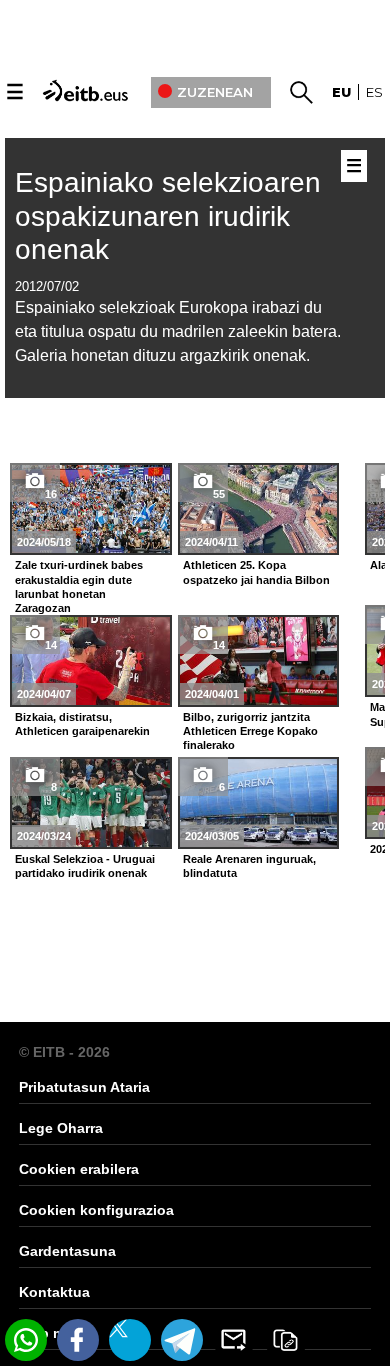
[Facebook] (78, 1340)
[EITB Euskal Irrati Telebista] (87, 89)
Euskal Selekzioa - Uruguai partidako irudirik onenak (85, 866)
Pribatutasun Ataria (84, 1087)
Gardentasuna (67, 1251)
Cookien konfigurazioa (96, 1210)
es (374, 92)
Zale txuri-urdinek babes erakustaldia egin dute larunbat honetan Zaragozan (79, 586)
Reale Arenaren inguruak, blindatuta (249, 866)
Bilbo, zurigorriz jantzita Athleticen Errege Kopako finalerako (250, 731)
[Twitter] (130, 1340)
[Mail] (234, 1340)
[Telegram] (182, 1340)
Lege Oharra (61, 1128)
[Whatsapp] (26, 1340)
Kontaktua (54, 1292)
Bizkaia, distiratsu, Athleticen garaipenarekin (82, 724)
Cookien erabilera (79, 1169)
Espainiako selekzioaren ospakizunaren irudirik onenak (168, 216)
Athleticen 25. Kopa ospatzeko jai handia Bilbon (256, 572)
